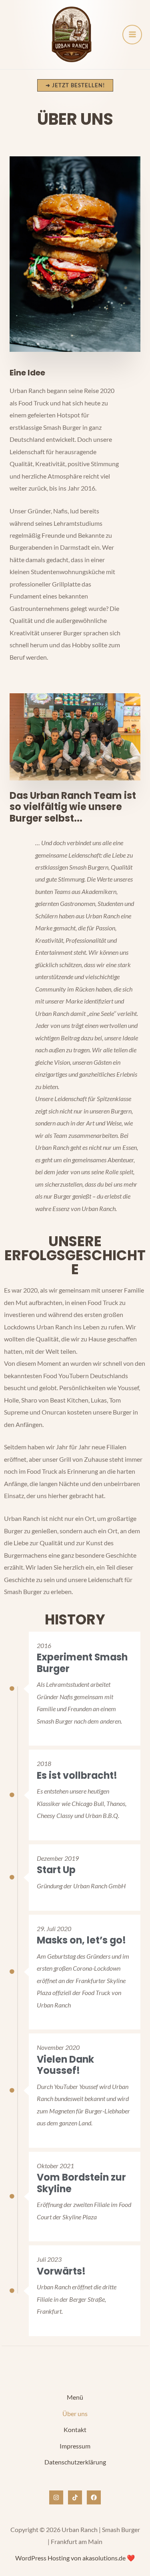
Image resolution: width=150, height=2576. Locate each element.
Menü (75, 2397)
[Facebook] (94, 2497)
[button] (75, 85)
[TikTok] (75, 2497)
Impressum (75, 2446)
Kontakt (75, 2429)
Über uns (75, 2413)
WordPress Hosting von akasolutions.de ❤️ (75, 2558)
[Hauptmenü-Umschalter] (132, 35)
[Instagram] (56, 2497)
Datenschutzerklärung (75, 2462)
